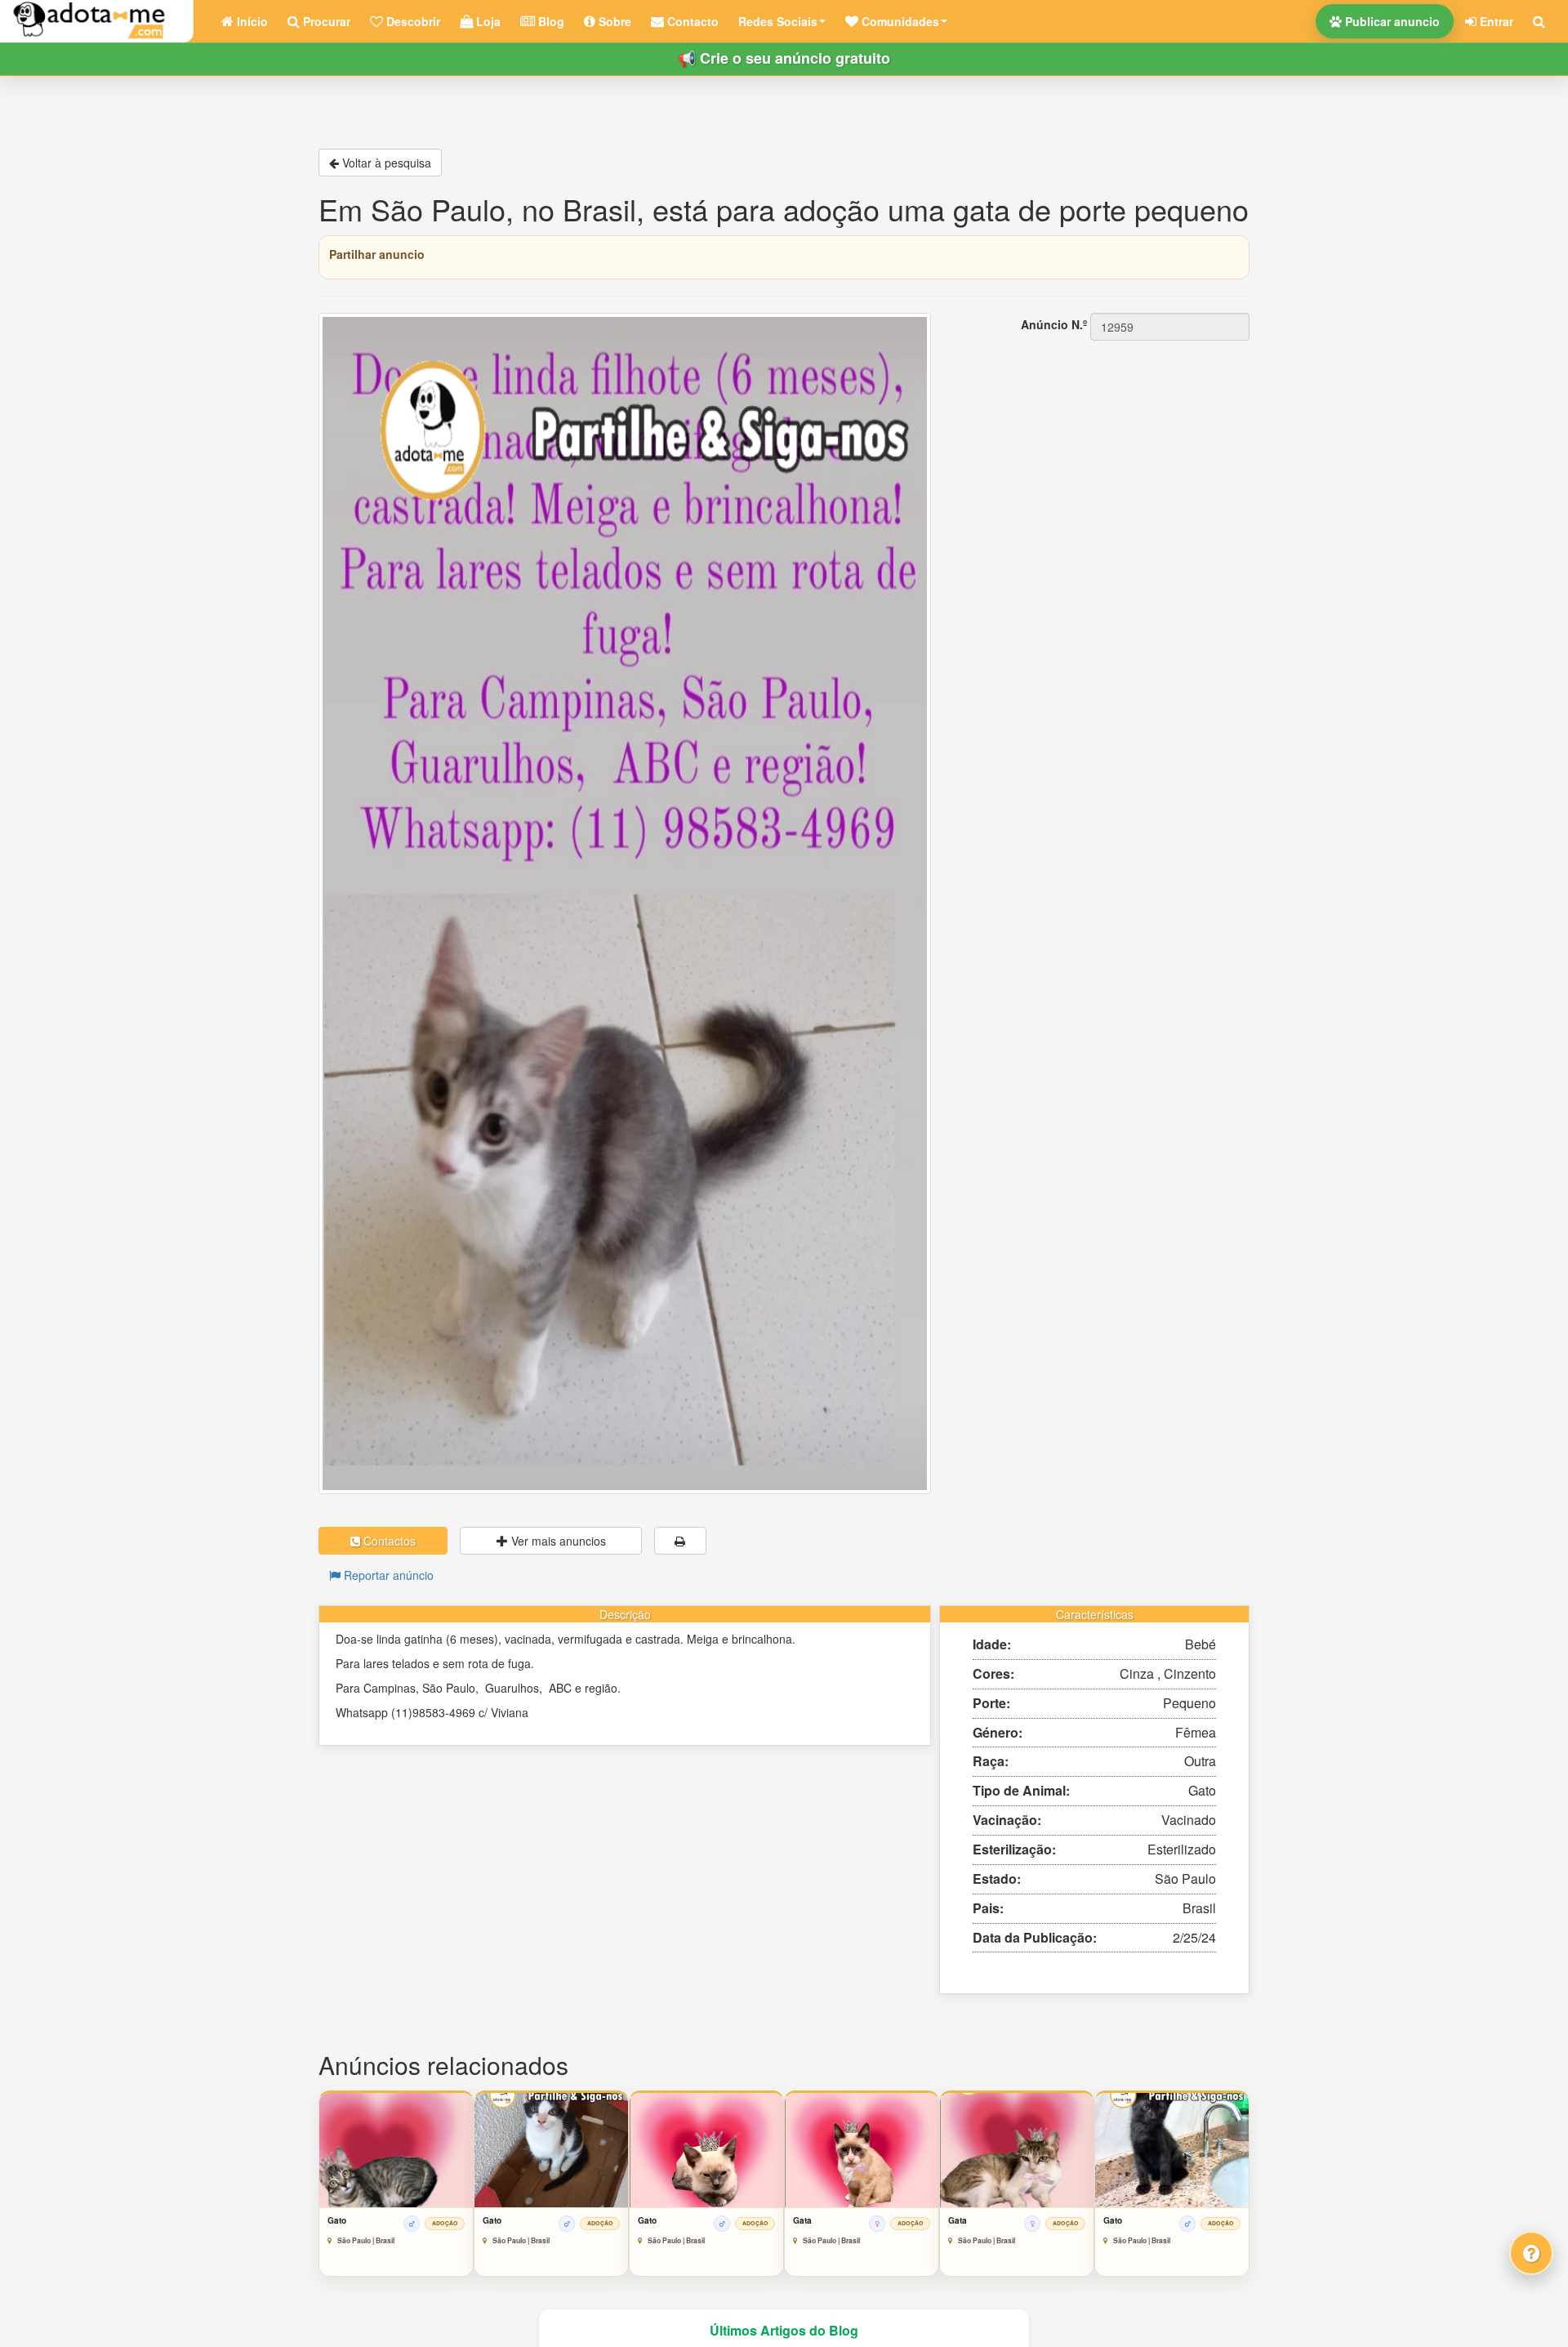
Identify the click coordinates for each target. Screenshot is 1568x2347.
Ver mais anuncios (557, 1541)
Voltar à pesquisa (385, 163)
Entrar (1495, 21)
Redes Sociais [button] (778, 21)
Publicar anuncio (1391, 21)
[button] (896, 21)
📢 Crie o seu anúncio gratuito (784, 58)
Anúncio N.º (1054, 324)
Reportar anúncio (387, 1575)
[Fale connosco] (1531, 2253)
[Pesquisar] (1539, 21)
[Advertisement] (1102, 444)
